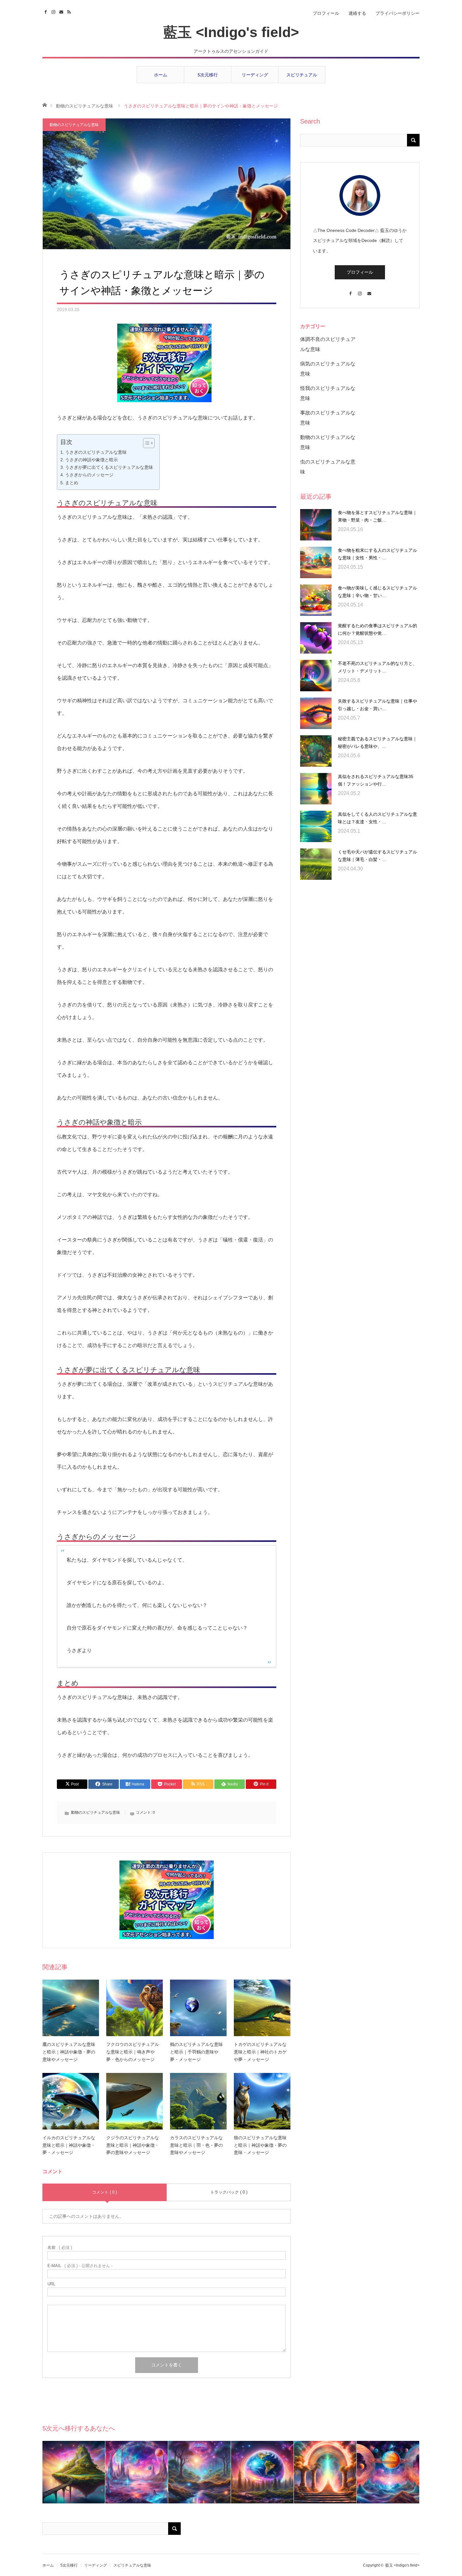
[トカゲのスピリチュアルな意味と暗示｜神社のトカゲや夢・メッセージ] (262, 2008)
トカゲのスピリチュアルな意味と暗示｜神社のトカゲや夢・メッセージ (260, 2052)
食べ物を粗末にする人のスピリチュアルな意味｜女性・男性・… (377, 554)
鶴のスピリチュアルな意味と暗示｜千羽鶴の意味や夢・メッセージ (196, 2052)
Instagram (54, 11)
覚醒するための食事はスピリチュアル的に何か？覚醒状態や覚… (377, 629)
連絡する (357, 13)
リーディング (255, 75)
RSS (70, 11)
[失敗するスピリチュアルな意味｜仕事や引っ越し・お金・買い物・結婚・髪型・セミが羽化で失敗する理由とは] (316, 713)
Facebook (46, 11)
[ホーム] (44, 104)
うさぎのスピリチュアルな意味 (96, 452)
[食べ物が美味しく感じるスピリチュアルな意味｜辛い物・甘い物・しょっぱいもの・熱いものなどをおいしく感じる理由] (316, 600)
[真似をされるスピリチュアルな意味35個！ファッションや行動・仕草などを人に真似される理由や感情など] (316, 789)
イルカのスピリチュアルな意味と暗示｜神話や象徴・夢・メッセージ (69, 2145)
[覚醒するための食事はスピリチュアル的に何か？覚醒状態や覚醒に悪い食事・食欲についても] (316, 638)
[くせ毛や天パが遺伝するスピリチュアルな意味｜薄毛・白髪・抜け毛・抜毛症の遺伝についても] (316, 864)
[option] (74, 2472)
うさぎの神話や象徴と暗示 (91, 460)
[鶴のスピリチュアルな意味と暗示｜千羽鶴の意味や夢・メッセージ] (198, 2008)
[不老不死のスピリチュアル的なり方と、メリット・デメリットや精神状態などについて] (316, 676)
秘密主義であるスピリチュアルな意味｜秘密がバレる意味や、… (377, 743)
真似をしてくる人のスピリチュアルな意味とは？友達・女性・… (377, 818)
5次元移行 (208, 75)
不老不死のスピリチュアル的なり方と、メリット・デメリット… (377, 667)
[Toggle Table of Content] (146, 443)
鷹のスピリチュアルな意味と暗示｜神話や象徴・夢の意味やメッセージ (69, 2052)
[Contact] (369, 290)
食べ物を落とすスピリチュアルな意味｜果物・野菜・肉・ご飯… (377, 516)
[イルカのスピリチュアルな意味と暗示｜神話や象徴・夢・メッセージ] (71, 2101)
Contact (62, 11)
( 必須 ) (60, 2247)
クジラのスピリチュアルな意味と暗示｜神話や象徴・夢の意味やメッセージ (133, 2145)
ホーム (161, 75)
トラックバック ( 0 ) (229, 2192)
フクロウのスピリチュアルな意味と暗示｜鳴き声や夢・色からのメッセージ (133, 2052)
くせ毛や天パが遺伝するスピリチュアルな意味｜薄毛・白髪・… (377, 856)
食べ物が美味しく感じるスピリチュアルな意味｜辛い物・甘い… (377, 592)
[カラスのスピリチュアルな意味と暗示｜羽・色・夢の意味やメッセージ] (198, 2101)
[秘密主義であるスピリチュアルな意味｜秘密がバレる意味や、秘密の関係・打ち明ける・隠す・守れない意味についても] (316, 751)
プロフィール (326, 13)
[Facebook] (350, 290)
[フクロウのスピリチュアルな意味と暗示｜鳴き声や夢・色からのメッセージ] (135, 2008)
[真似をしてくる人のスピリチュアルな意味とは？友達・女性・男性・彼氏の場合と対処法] (316, 826)
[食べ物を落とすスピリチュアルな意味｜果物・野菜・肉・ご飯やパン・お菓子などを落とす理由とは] (316, 525)
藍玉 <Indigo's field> (231, 32)
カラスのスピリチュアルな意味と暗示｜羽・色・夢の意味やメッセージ (196, 2145)
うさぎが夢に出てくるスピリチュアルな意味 (109, 467)
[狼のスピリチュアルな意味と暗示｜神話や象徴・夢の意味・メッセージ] (262, 2101)
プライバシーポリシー (398, 13)
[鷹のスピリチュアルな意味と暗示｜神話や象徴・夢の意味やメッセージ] (71, 2008)
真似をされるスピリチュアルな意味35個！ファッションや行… (376, 780)
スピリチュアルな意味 (302, 78)
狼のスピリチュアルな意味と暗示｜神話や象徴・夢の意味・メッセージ (260, 2145)
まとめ (72, 483)
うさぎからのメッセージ (89, 475)
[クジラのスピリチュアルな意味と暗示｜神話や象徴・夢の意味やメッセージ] (135, 2101)
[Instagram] (360, 290)
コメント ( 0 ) (104, 2192)
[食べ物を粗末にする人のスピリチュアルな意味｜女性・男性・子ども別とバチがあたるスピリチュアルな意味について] (316, 562)
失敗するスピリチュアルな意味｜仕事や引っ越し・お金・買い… (377, 705)
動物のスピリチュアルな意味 (85, 106)
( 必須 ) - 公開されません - (80, 2266)
